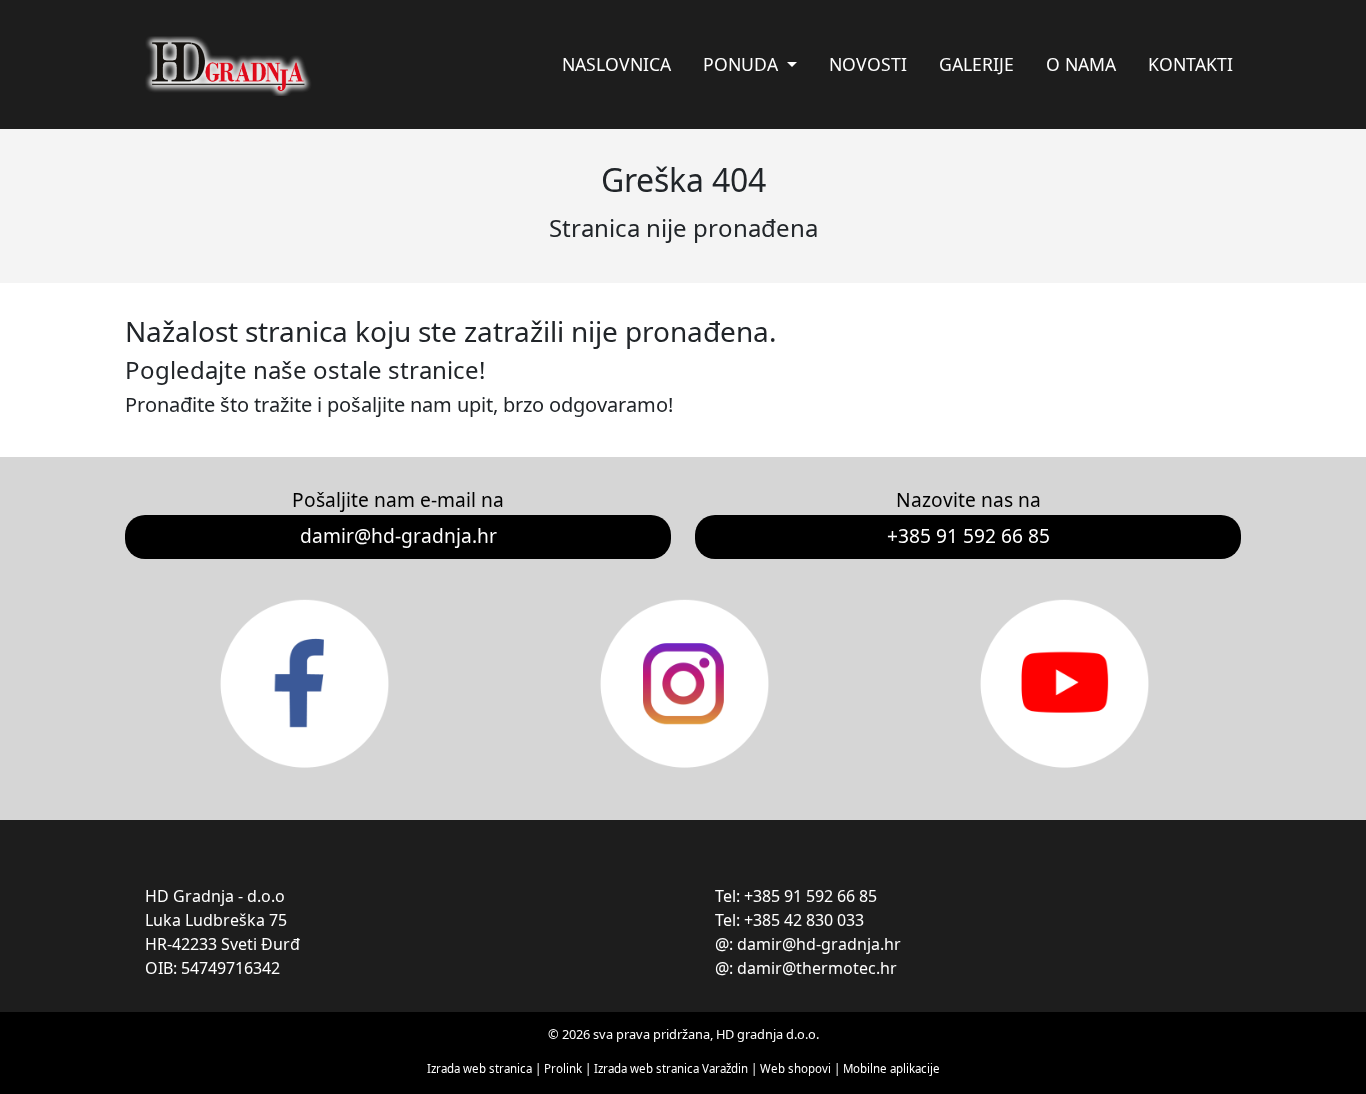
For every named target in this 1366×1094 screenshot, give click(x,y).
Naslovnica (616, 64)
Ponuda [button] (743, 64)
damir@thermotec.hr (817, 968)
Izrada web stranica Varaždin (671, 1068)
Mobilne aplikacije (891, 1068)
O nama (1081, 64)
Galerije (976, 64)
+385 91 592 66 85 (968, 535)
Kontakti (1190, 64)
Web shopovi (795, 1068)
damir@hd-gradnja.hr (398, 535)
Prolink (564, 1068)
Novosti (868, 64)
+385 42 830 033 (804, 920)
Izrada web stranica (479, 1068)
